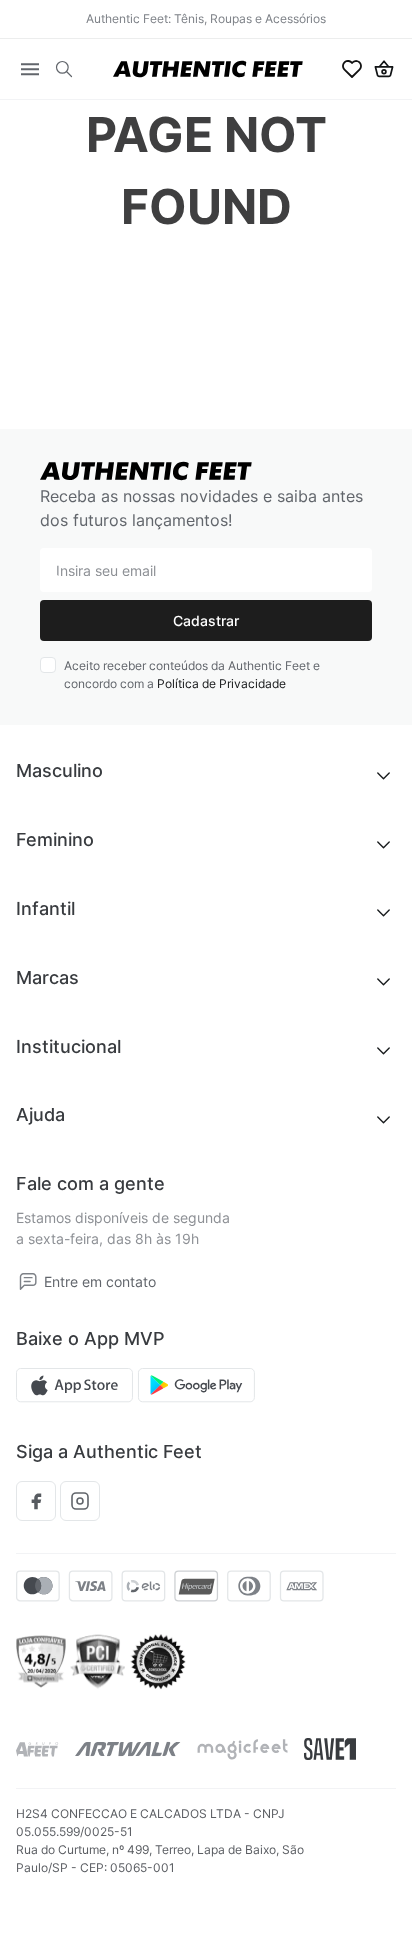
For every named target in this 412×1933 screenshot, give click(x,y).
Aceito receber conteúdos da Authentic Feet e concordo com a (192, 674)
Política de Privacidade (221, 683)
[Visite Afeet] (37, 1749)
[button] (64, 69)
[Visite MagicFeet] (242, 1749)
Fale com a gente (90, 1183)
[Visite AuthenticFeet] (128, 1749)
